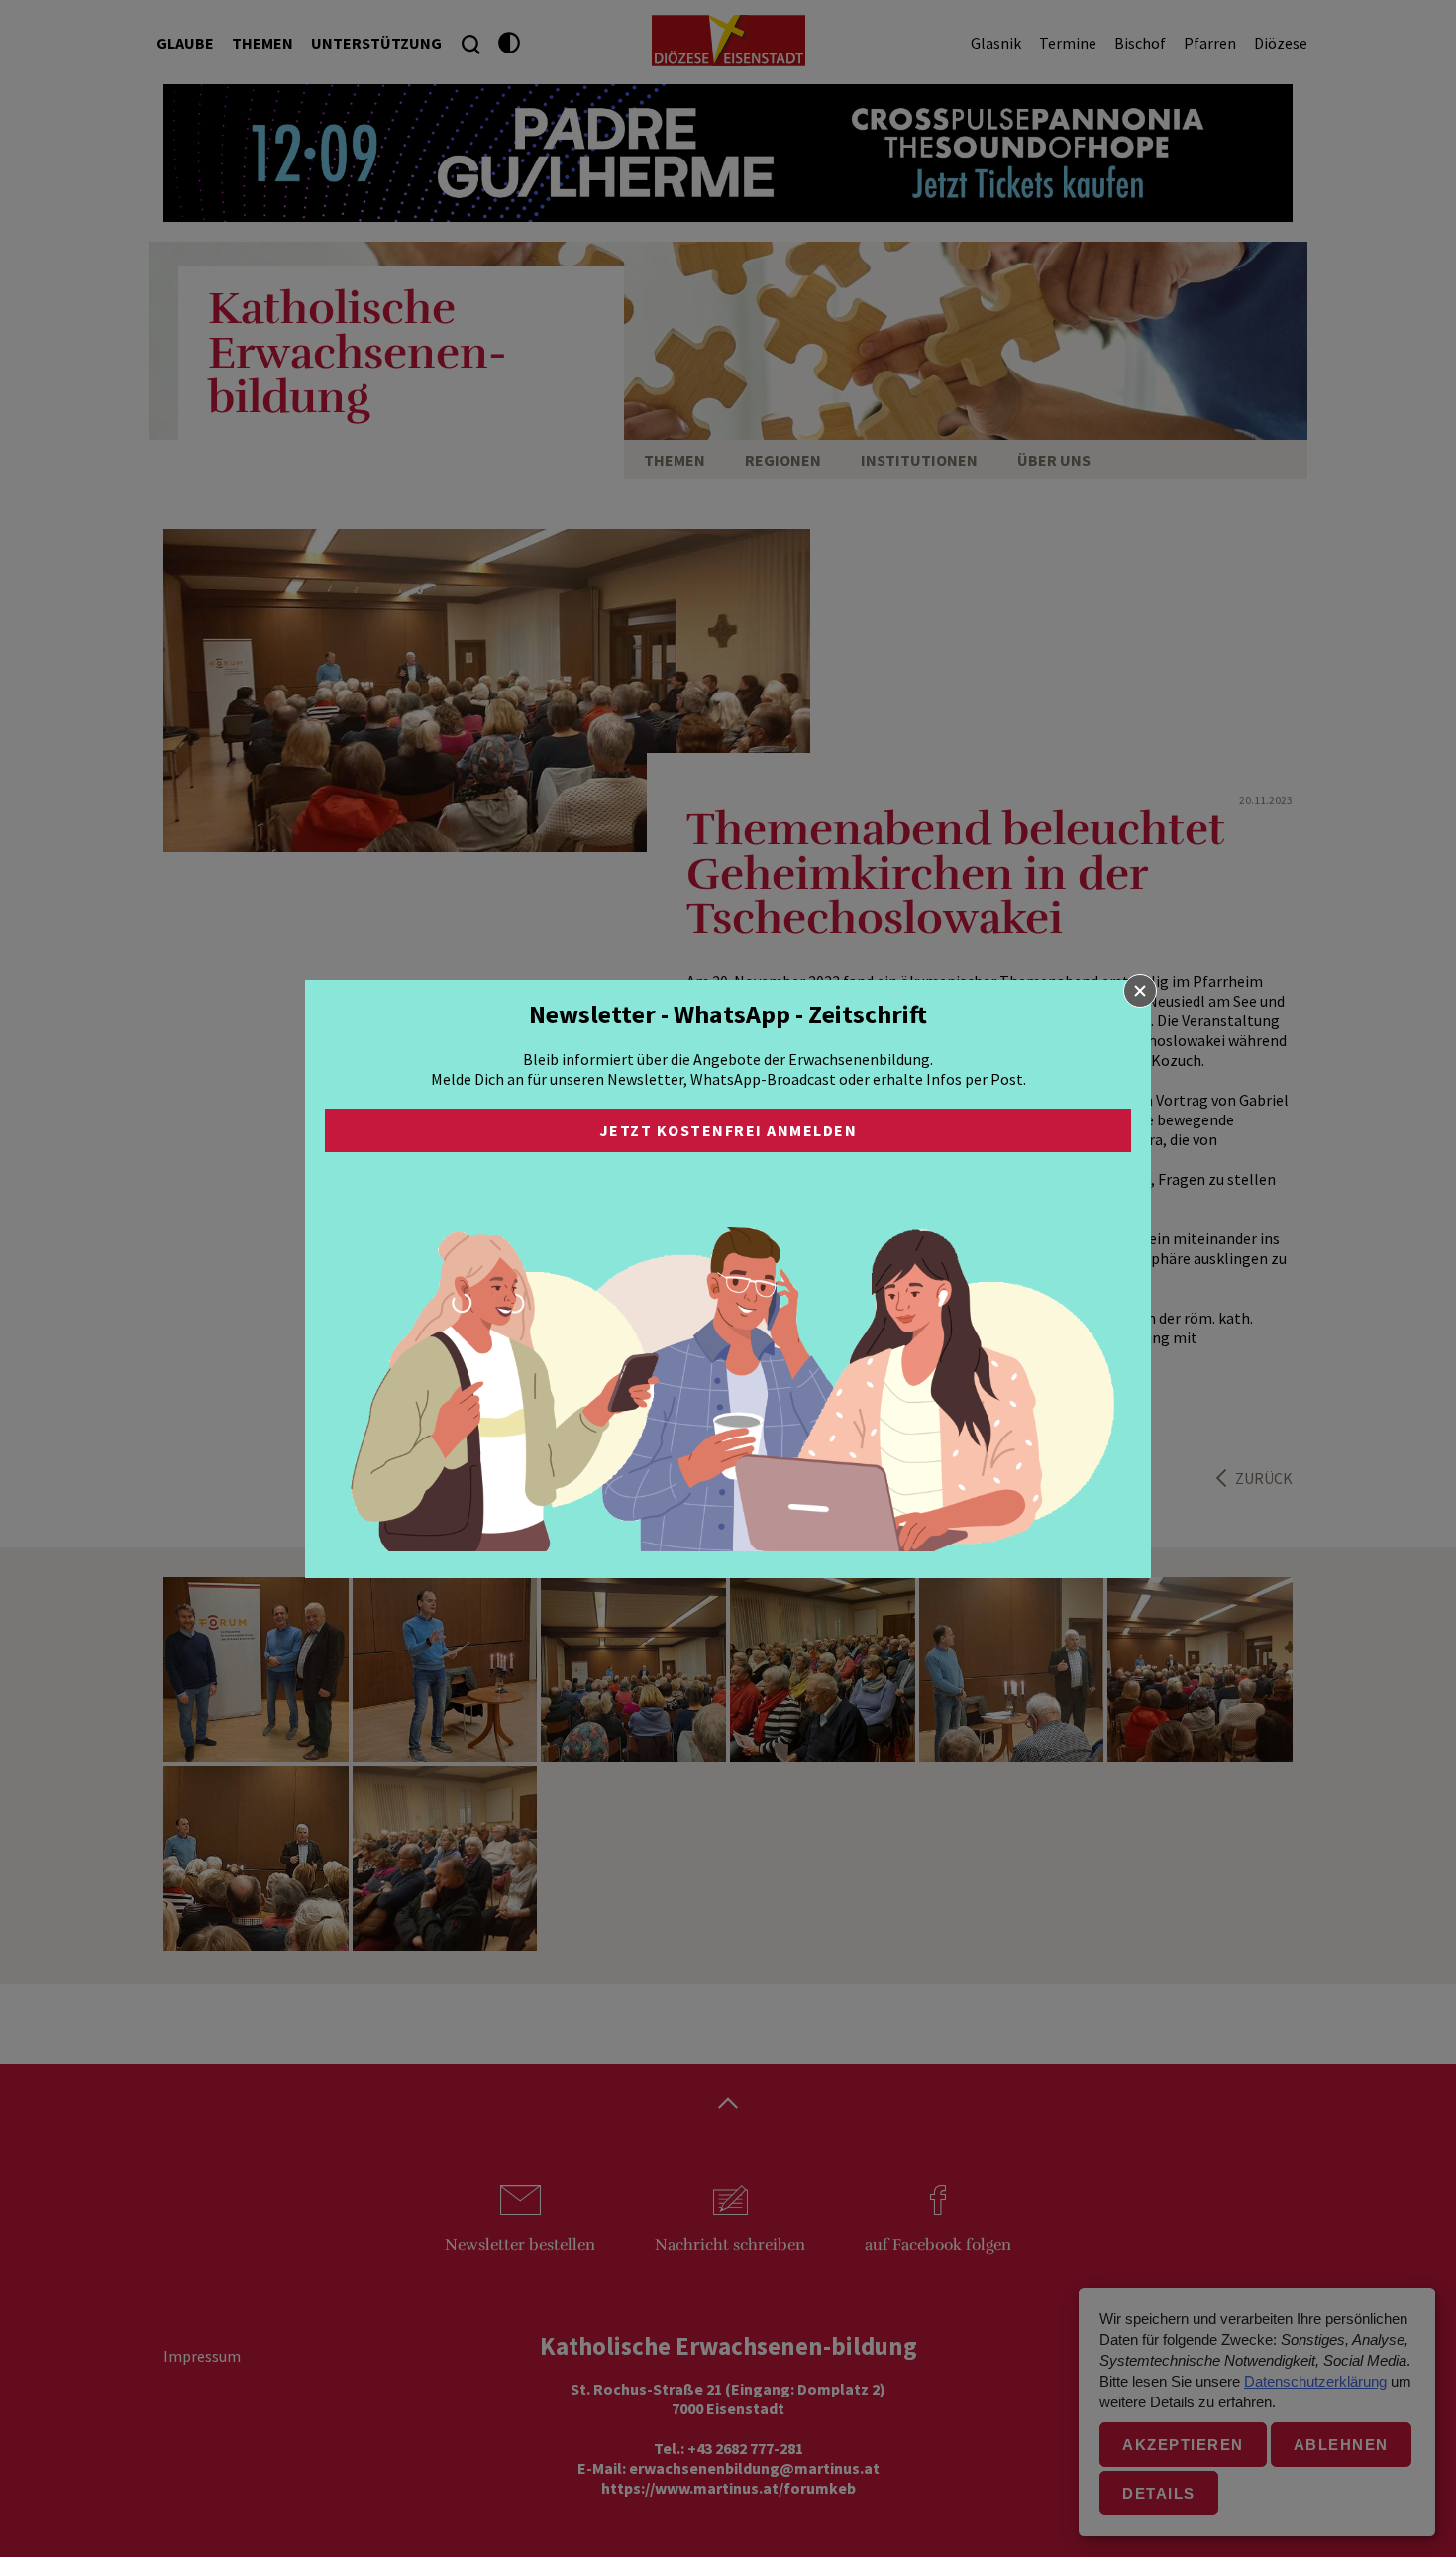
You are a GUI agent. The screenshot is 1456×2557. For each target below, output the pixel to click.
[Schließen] (1140, 991)
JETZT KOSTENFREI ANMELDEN (728, 1130)
